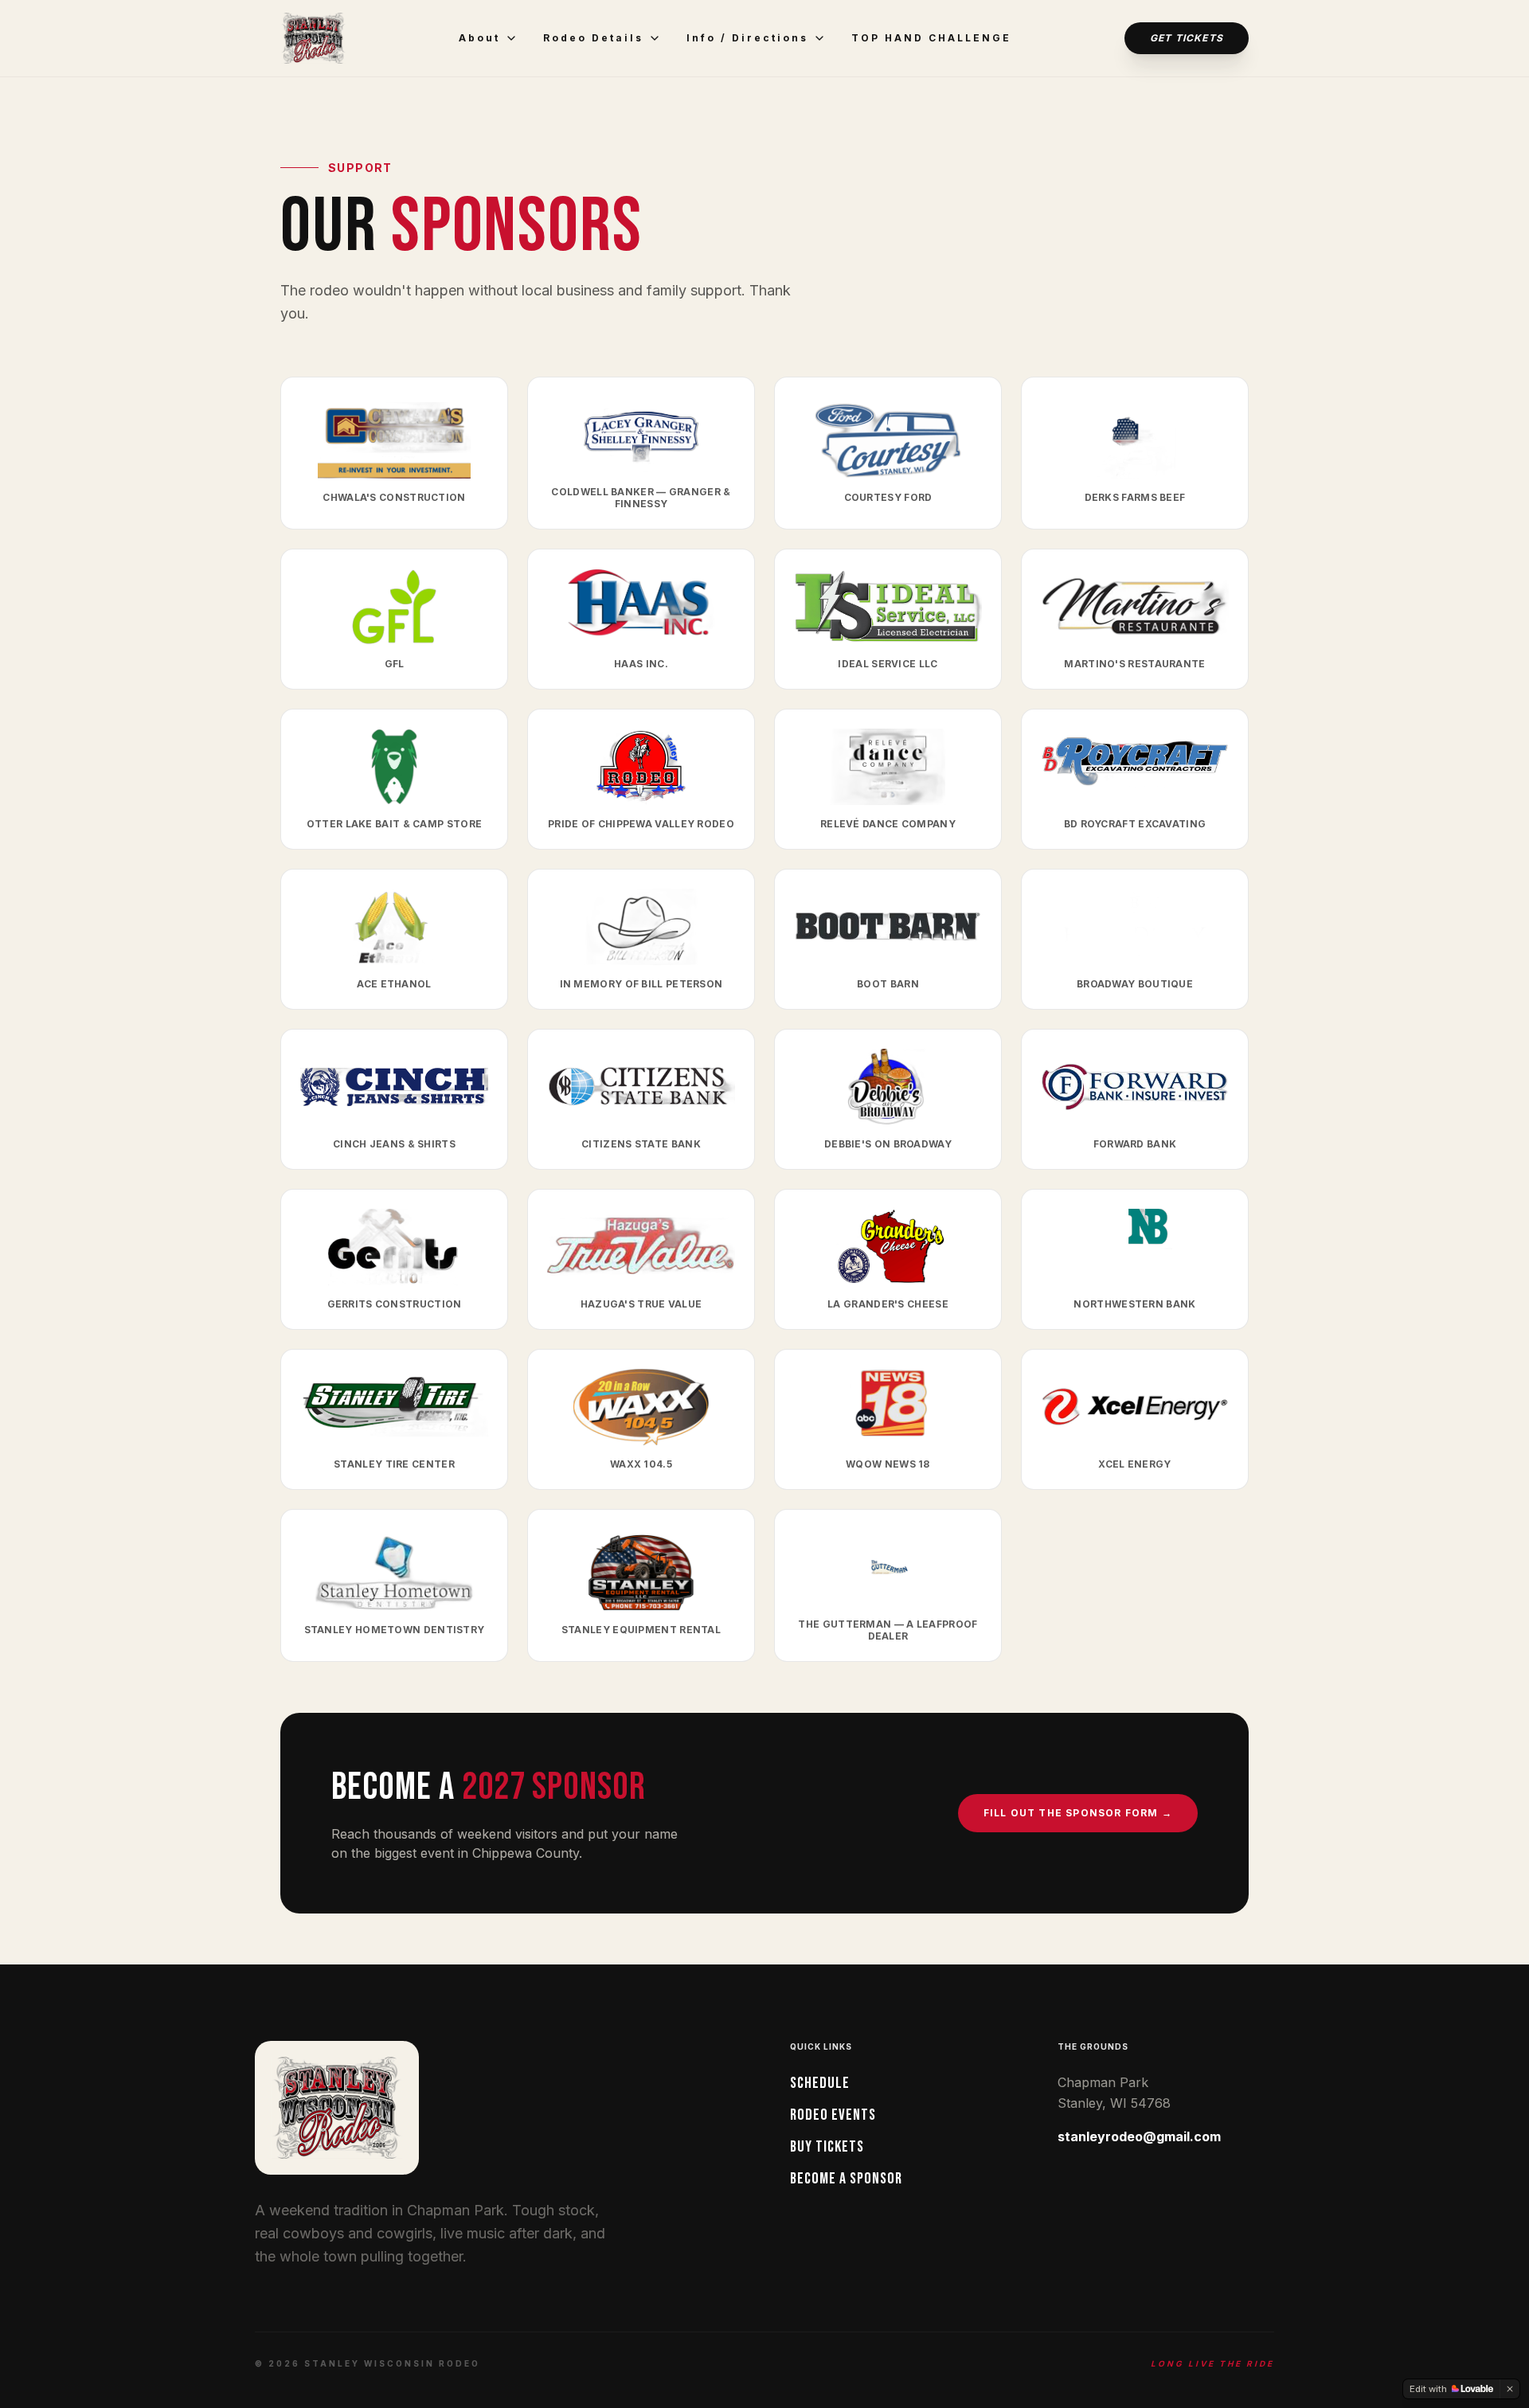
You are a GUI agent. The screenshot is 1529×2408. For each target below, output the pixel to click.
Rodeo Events (833, 2115)
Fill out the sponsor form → (1078, 1813)
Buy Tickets (827, 2147)
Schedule (820, 2083)
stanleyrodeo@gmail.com (1139, 2136)
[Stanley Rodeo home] (313, 38)
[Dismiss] (1510, 2389)
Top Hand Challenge (931, 38)
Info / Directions (747, 38)
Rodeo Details (593, 38)
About (479, 38)
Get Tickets (1187, 38)
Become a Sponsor (846, 2179)
